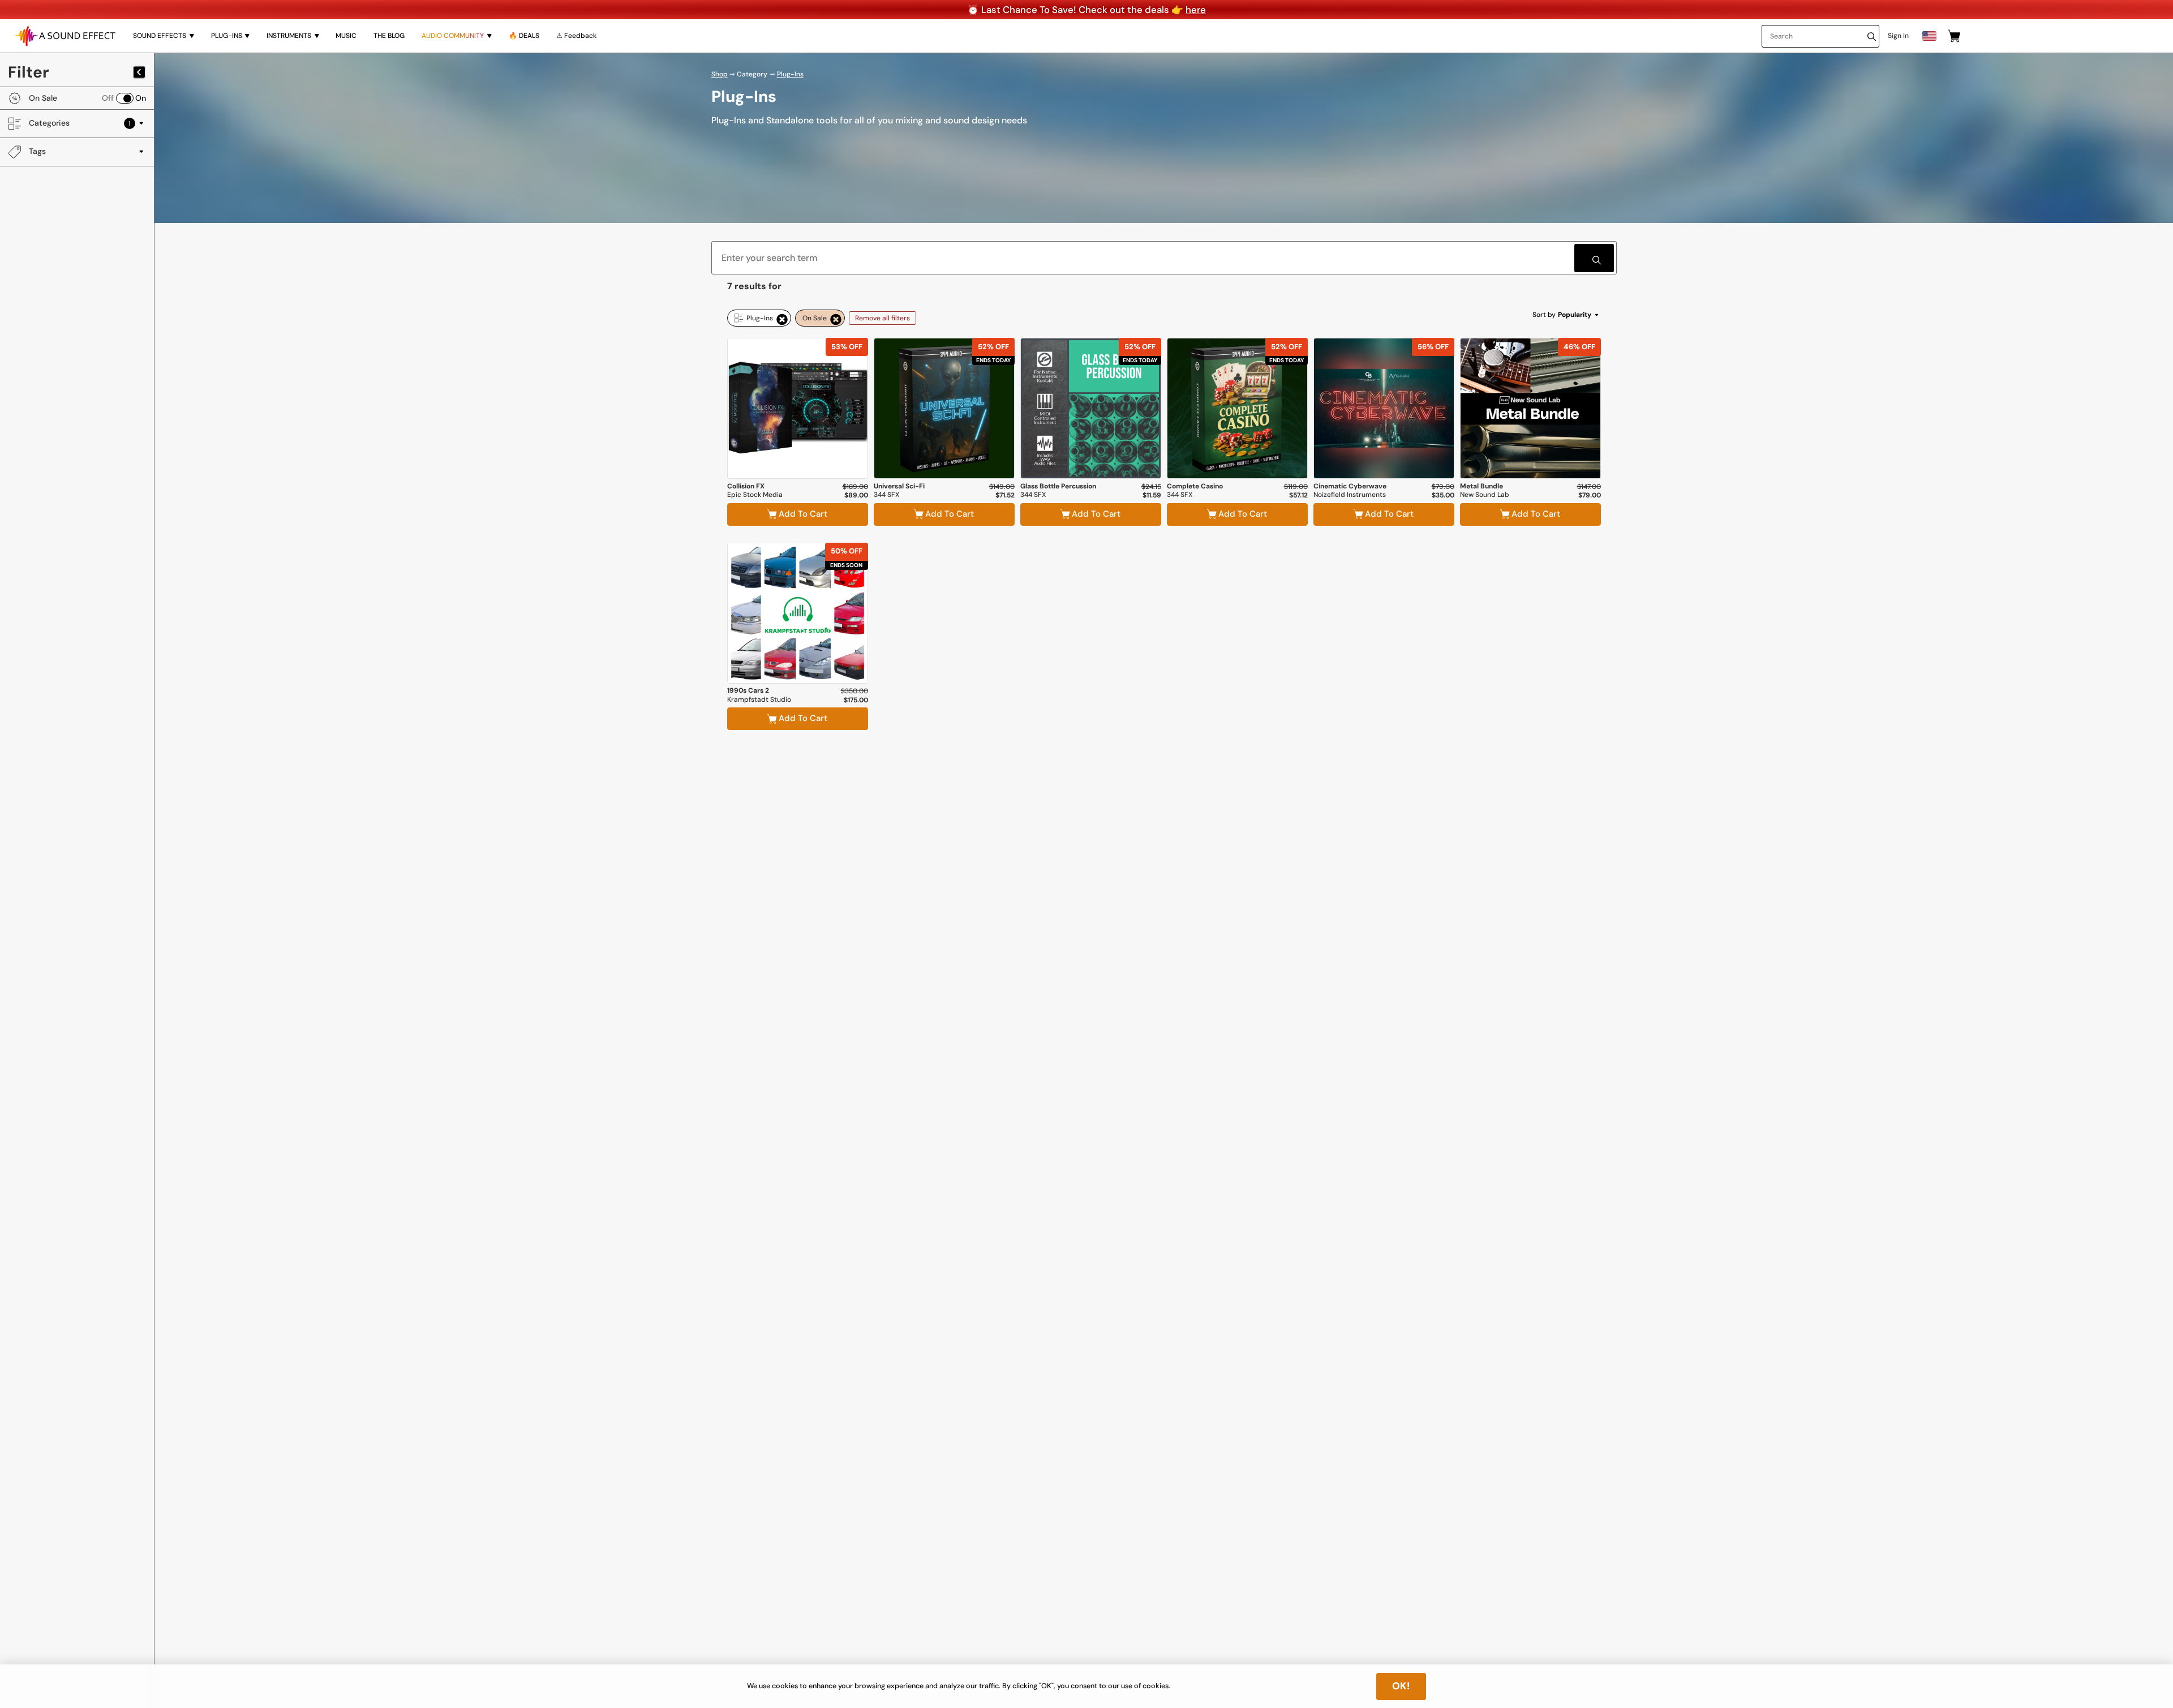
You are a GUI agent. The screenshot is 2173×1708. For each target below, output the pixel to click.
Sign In (1898, 36)
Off (108, 98)
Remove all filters (882, 318)
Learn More (798, 449)
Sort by (1562, 315)
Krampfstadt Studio (759, 700)
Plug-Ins (790, 74)
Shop (720, 74)
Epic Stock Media (755, 495)
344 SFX (886, 495)
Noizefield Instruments (1350, 495)
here (1196, 10)
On (141, 98)
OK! (1401, 1686)
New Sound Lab (1485, 495)
